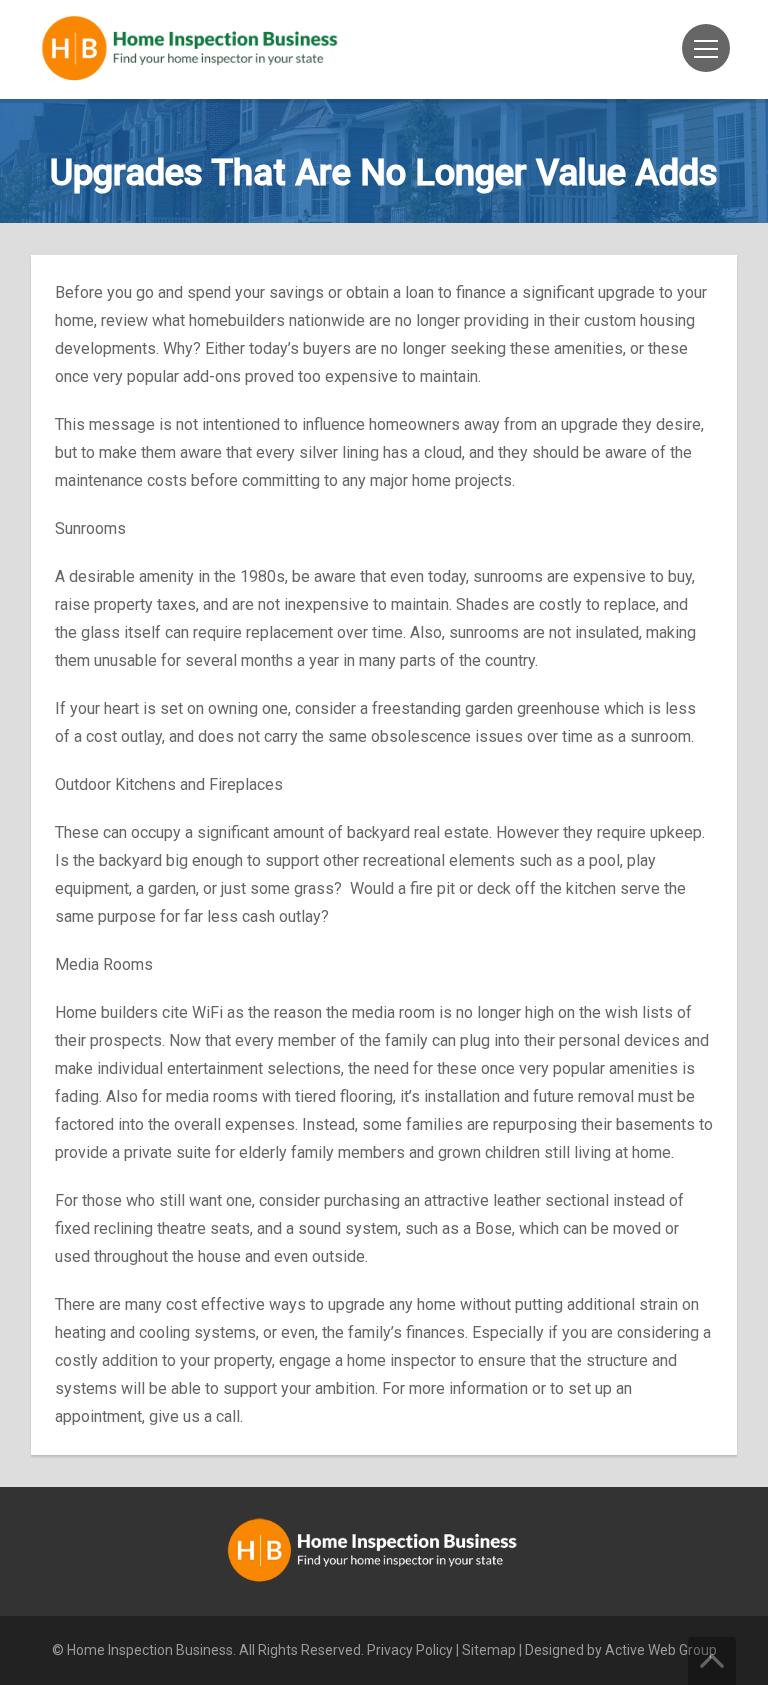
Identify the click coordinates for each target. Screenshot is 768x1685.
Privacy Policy (410, 1650)
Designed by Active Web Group (621, 1650)
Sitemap (489, 1650)
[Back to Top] (712, 1661)
